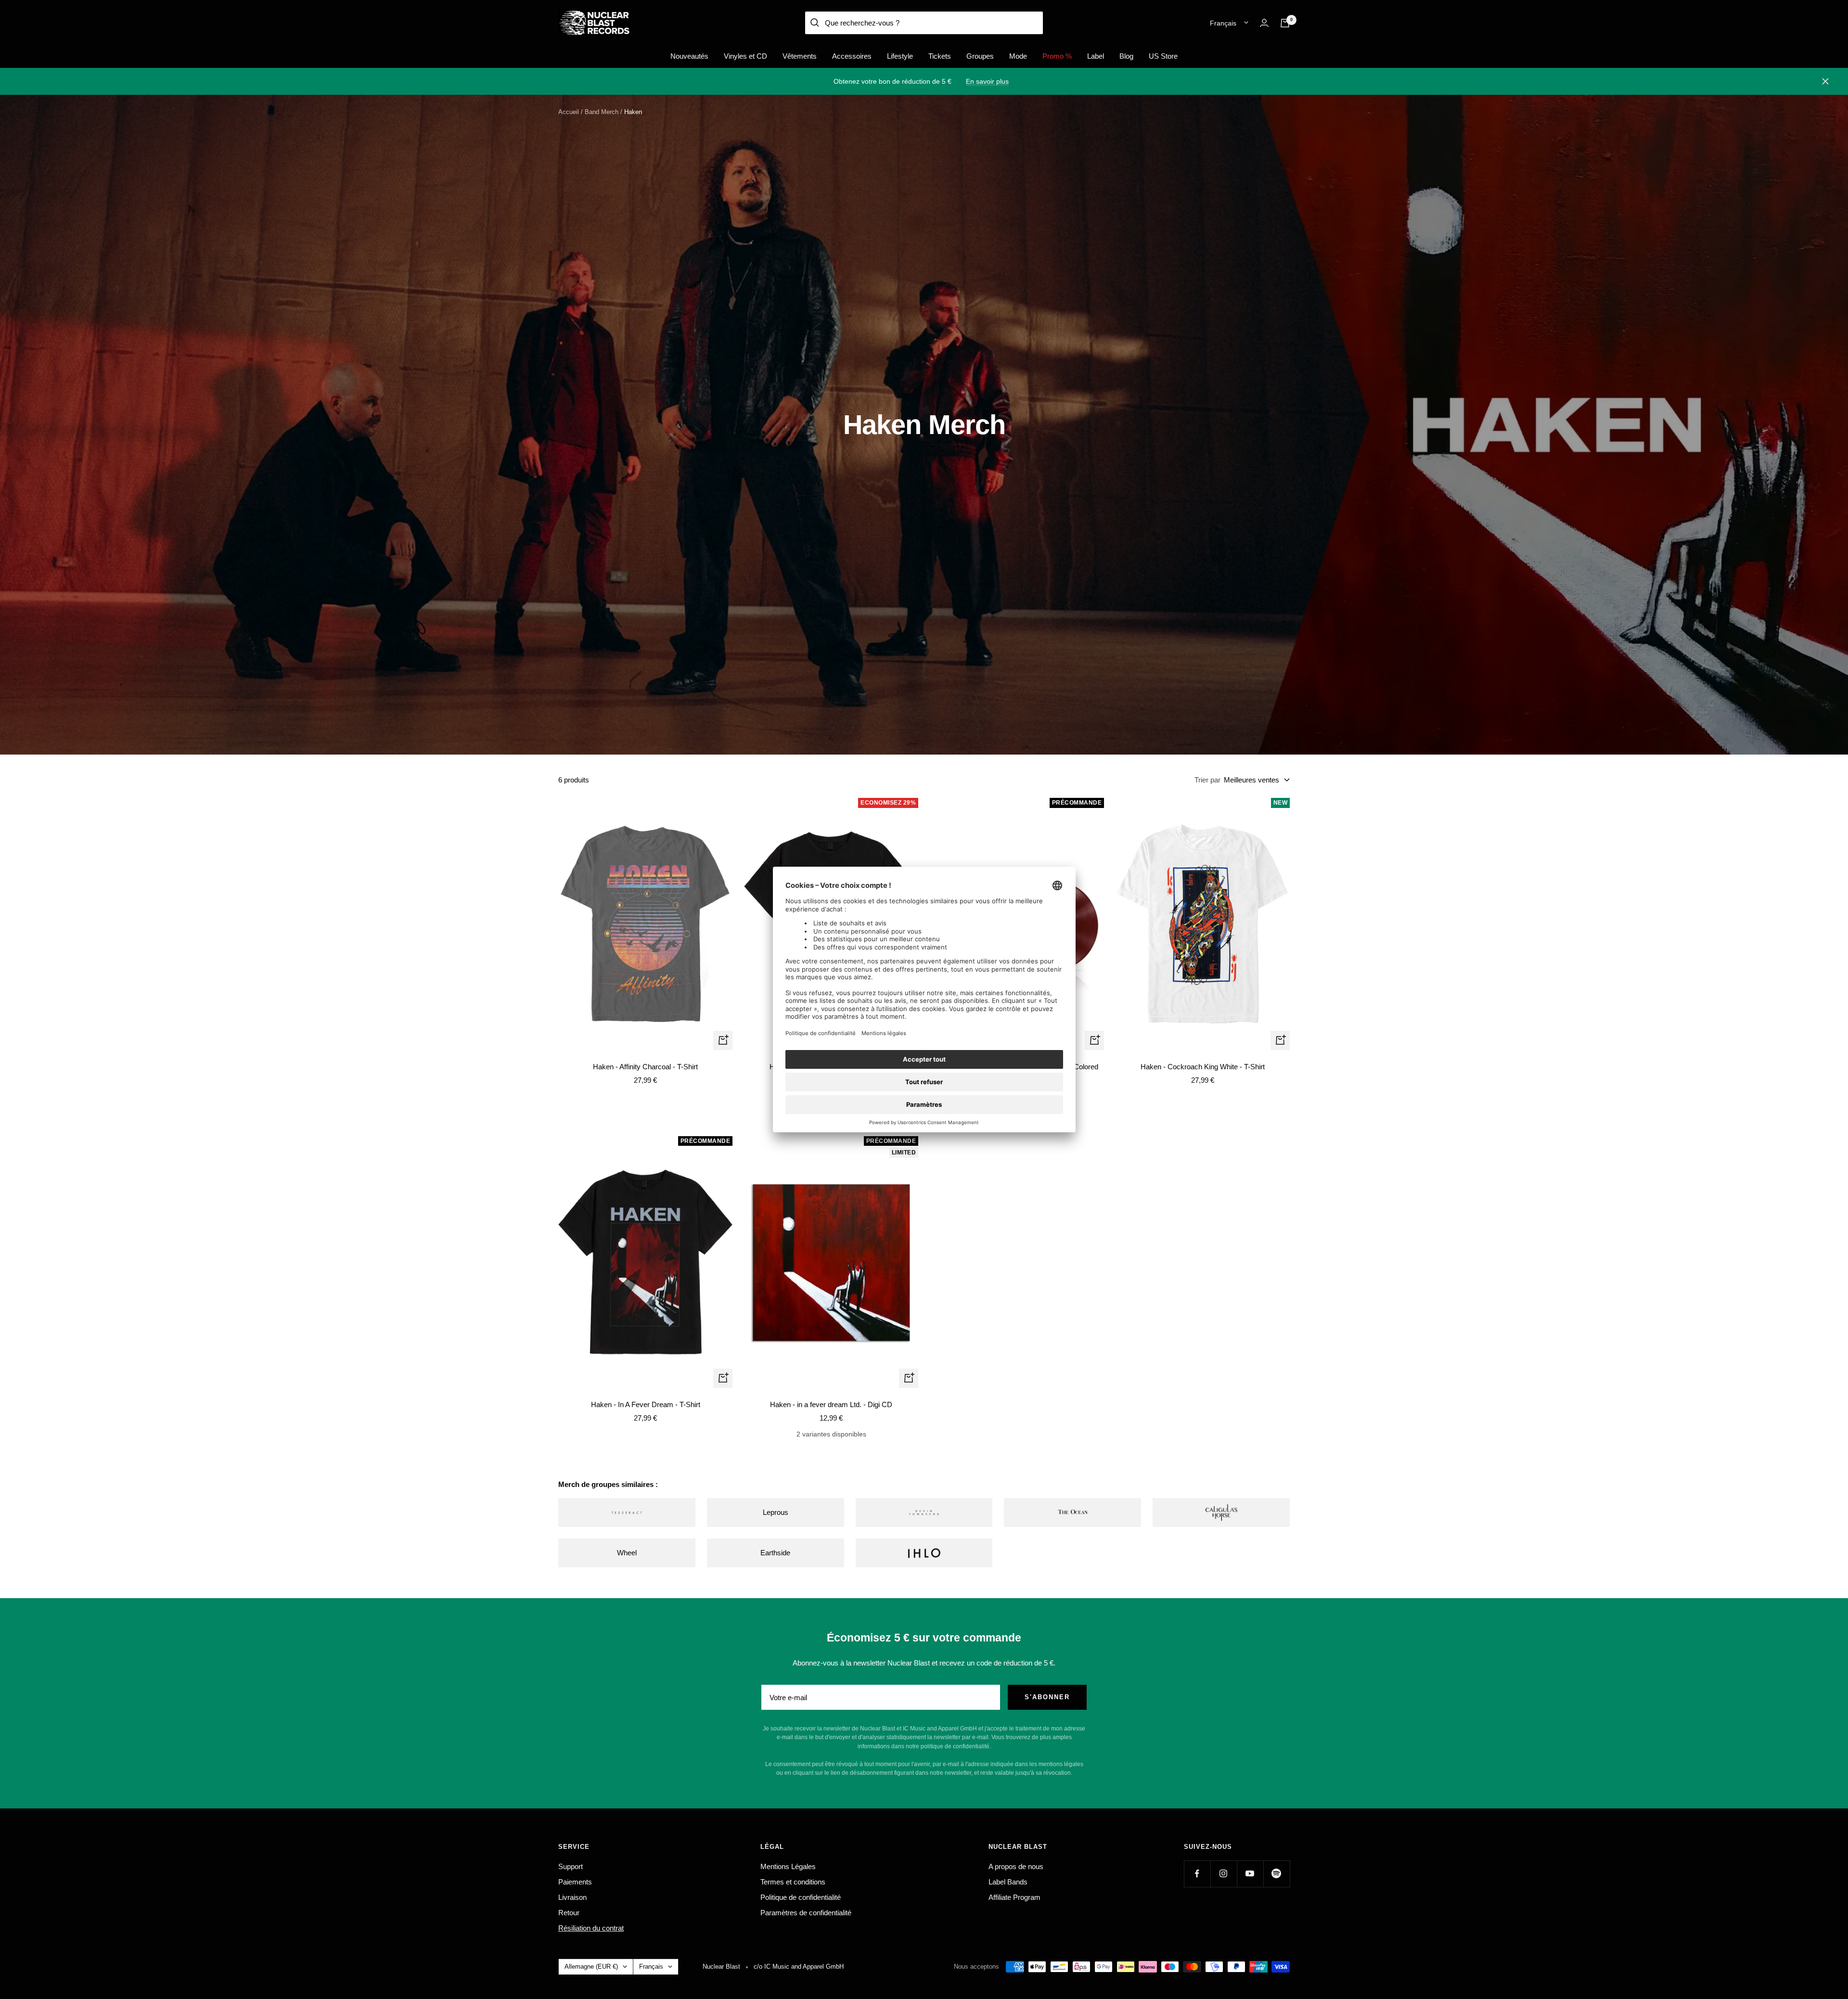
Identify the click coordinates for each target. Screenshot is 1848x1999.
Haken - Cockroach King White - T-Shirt (1203, 1067)
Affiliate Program (1014, 1897)
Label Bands (1008, 1882)
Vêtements (800, 56)
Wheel (627, 1553)
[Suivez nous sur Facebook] (1197, 1874)
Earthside (775, 1553)
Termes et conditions (793, 1882)
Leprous (776, 1512)
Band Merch (602, 112)
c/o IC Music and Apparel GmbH (799, 1967)
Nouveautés (689, 56)
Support (571, 1866)
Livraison (572, 1897)
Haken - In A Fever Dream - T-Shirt (646, 1404)
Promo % (1057, 56)
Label (1096, 56)
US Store (1163, 56)
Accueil (569, 112)
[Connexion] (1264, 23)
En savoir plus (987, 81)
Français (1223, 23)
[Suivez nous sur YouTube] (1250, 1874)
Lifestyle (900, 56)
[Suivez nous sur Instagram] (1224, 1874)
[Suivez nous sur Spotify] (1277, 1874)
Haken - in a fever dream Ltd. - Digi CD (831, 1404)
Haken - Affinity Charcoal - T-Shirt (645, 1067)
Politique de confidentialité (801, 1897)
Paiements (575, 1882)
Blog (1126, 56)
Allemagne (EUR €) (591, 1967)
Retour (569, 1913)
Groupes (980, 56)
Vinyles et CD (745, 56)
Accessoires (852, 56)
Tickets (940, 56)
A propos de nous (1016, 1866)
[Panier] (1285, 23)
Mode (1018, 56)
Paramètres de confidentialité (806, 1913)
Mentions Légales (788, 1866)
